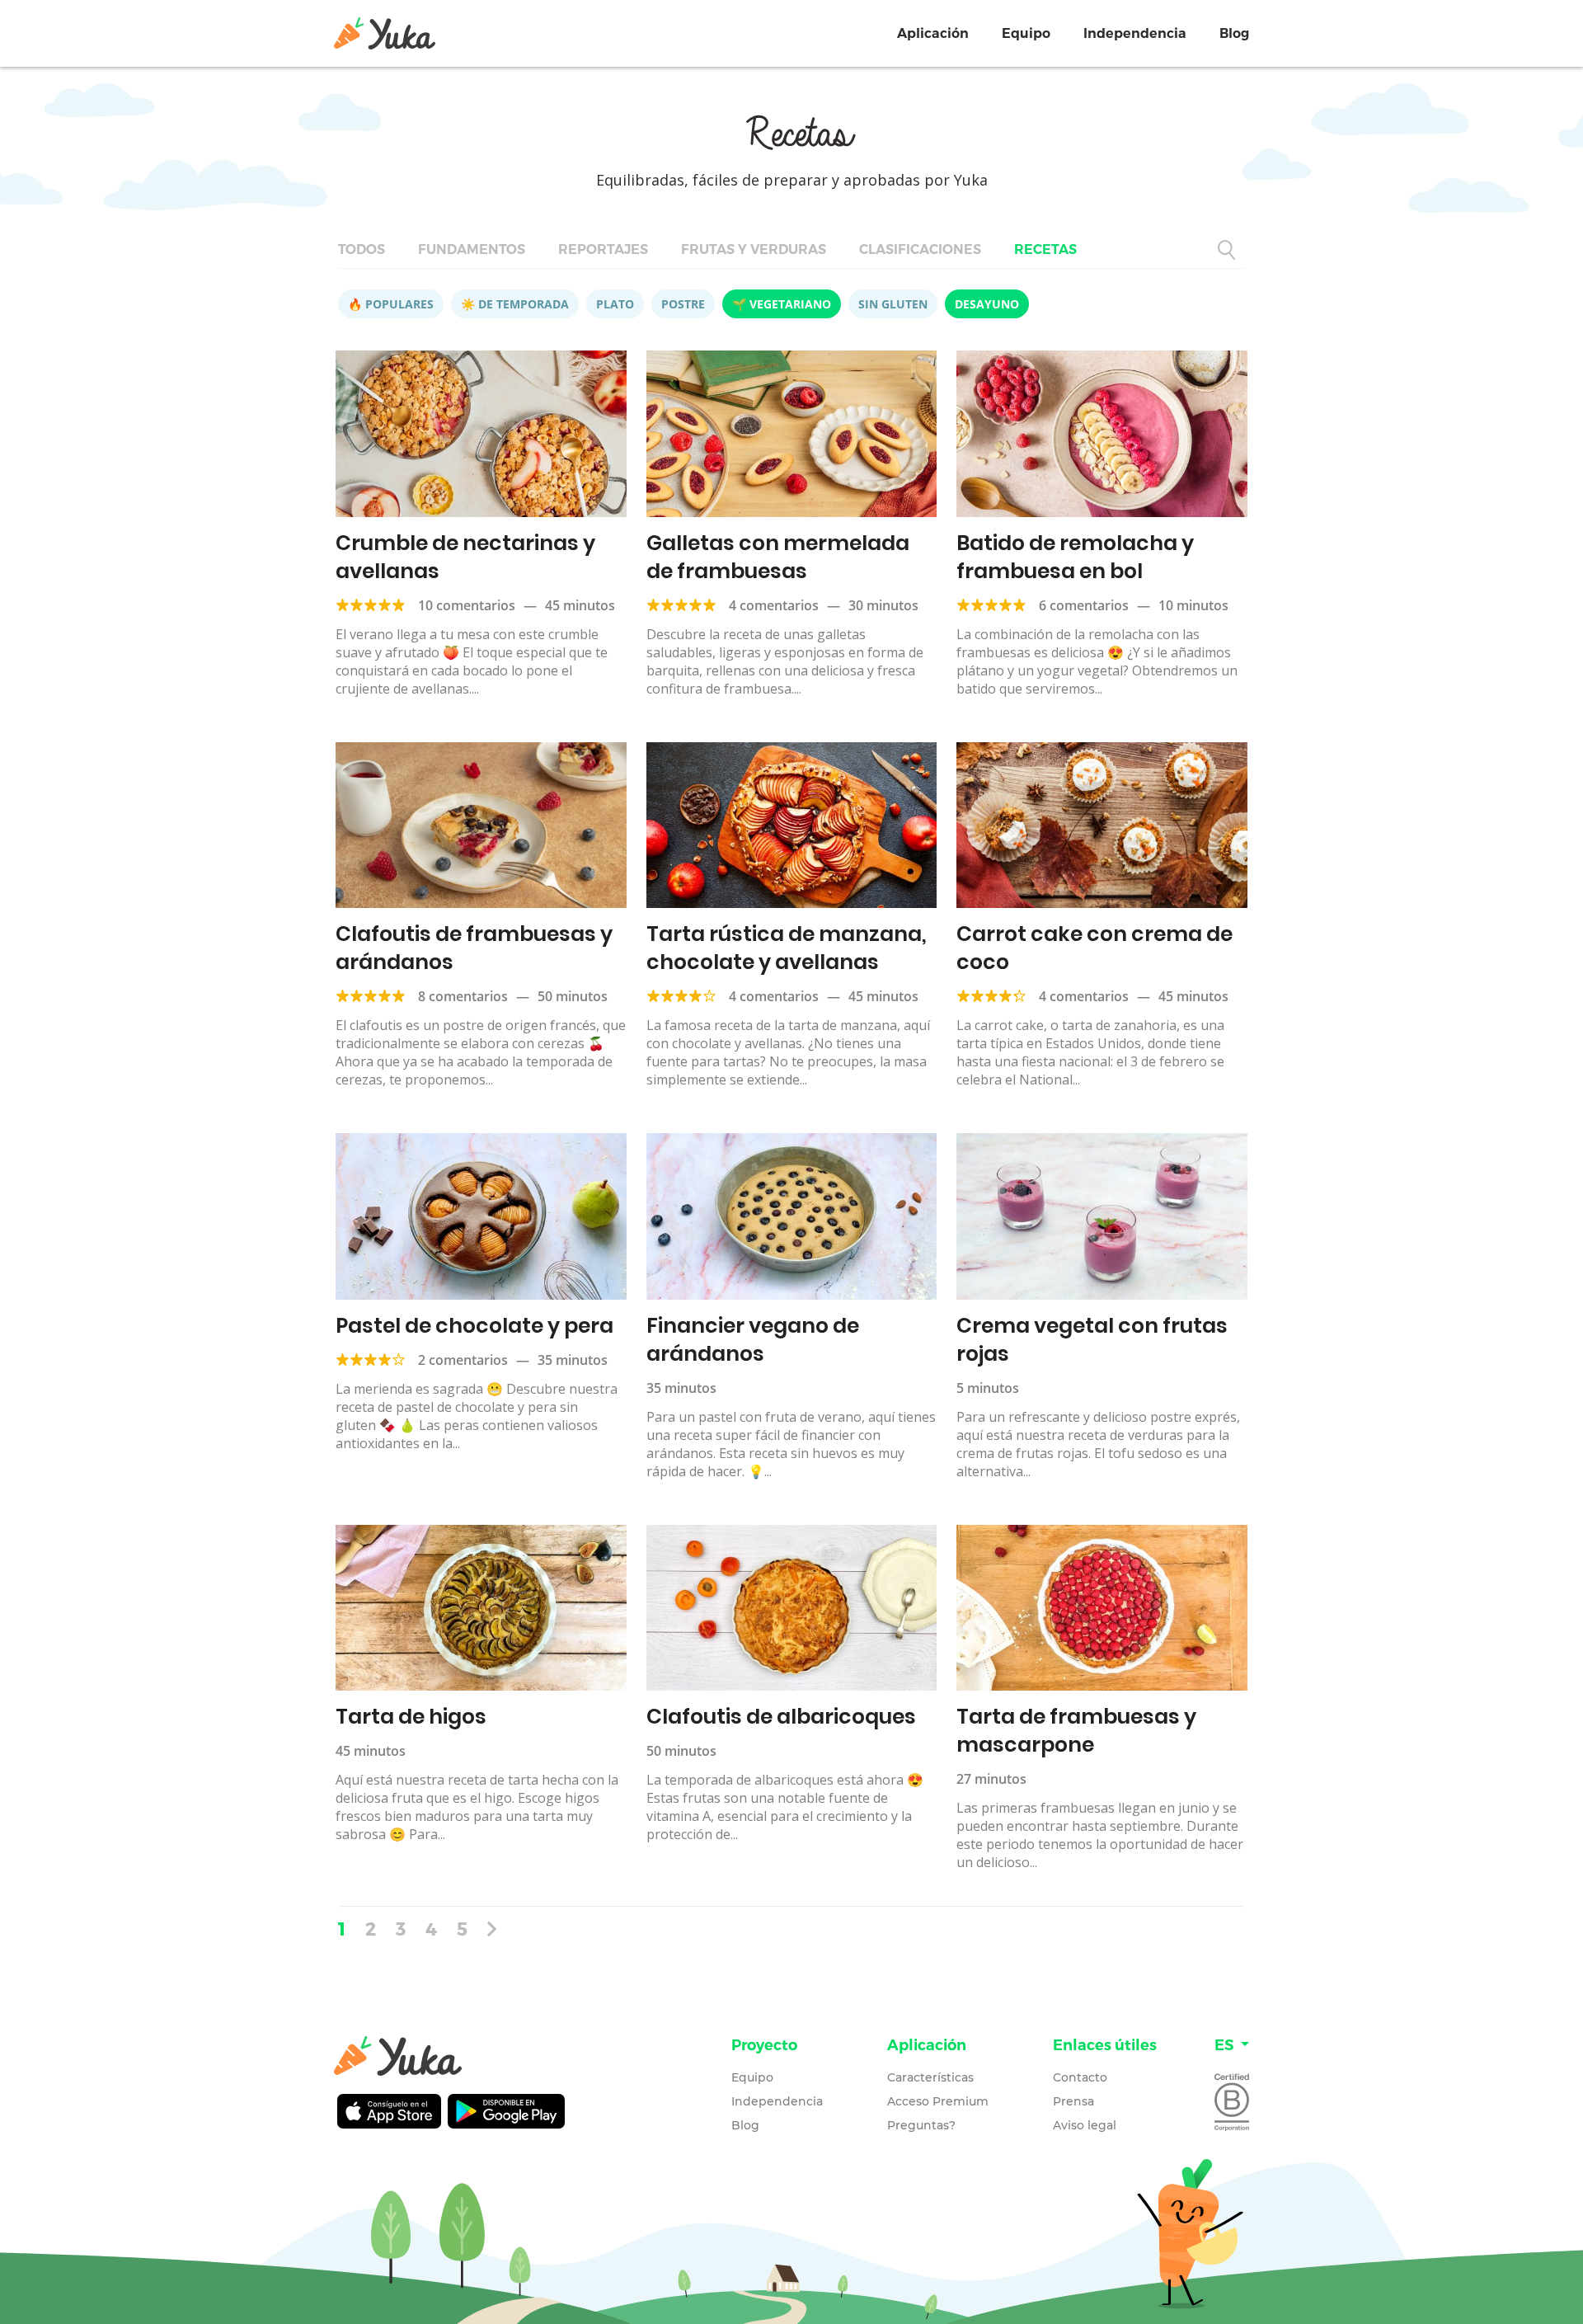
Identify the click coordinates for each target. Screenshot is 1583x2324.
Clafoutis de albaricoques (781, 1717)
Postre (683, 304)
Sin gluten (893, 304)
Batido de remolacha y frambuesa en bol (1075, 557)
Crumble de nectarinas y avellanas (465, 557)
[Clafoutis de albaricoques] (792, 1608)
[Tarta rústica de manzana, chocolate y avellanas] (792, 826)
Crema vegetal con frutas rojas (1092, 1340)
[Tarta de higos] (481, 1608)
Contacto (1080, 2077)
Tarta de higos (411, 1717)
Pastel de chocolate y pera (474, 1326)
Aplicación (933, 33)
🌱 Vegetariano (782, 304)
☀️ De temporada (515, 304)
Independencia (1135, 33)
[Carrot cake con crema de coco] (1102, 826)
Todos (362, 249)
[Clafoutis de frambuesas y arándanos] (481, 826)
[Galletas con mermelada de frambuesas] (792, 434)
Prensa (1073, 2101)
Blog (1234, 33)
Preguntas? (921, 2125)
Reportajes (603, 249)
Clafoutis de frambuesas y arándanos (474, 948)
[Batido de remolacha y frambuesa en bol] (1102, 434)
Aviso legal (1085, 2125)
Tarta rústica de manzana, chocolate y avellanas (787, 948)
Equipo (1026, 33)
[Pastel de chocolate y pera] (481, 1216)
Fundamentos (472, 249)
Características (930, 2077)
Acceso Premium (938, 2101)
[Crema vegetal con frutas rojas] (1102, 1216)
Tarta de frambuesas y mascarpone (1076, 1731)
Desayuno (987, 304)
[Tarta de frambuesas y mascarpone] (1102, 1608)
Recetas (1045, 249)
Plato (615, 304)
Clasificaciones (920, 249)
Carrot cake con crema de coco (1094, 948)
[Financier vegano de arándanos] (792, 1216)
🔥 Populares (391, 304)
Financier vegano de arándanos (753, 1340)
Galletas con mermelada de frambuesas (778, 557)
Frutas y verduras (754, 249)
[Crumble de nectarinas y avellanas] (481, 434)
